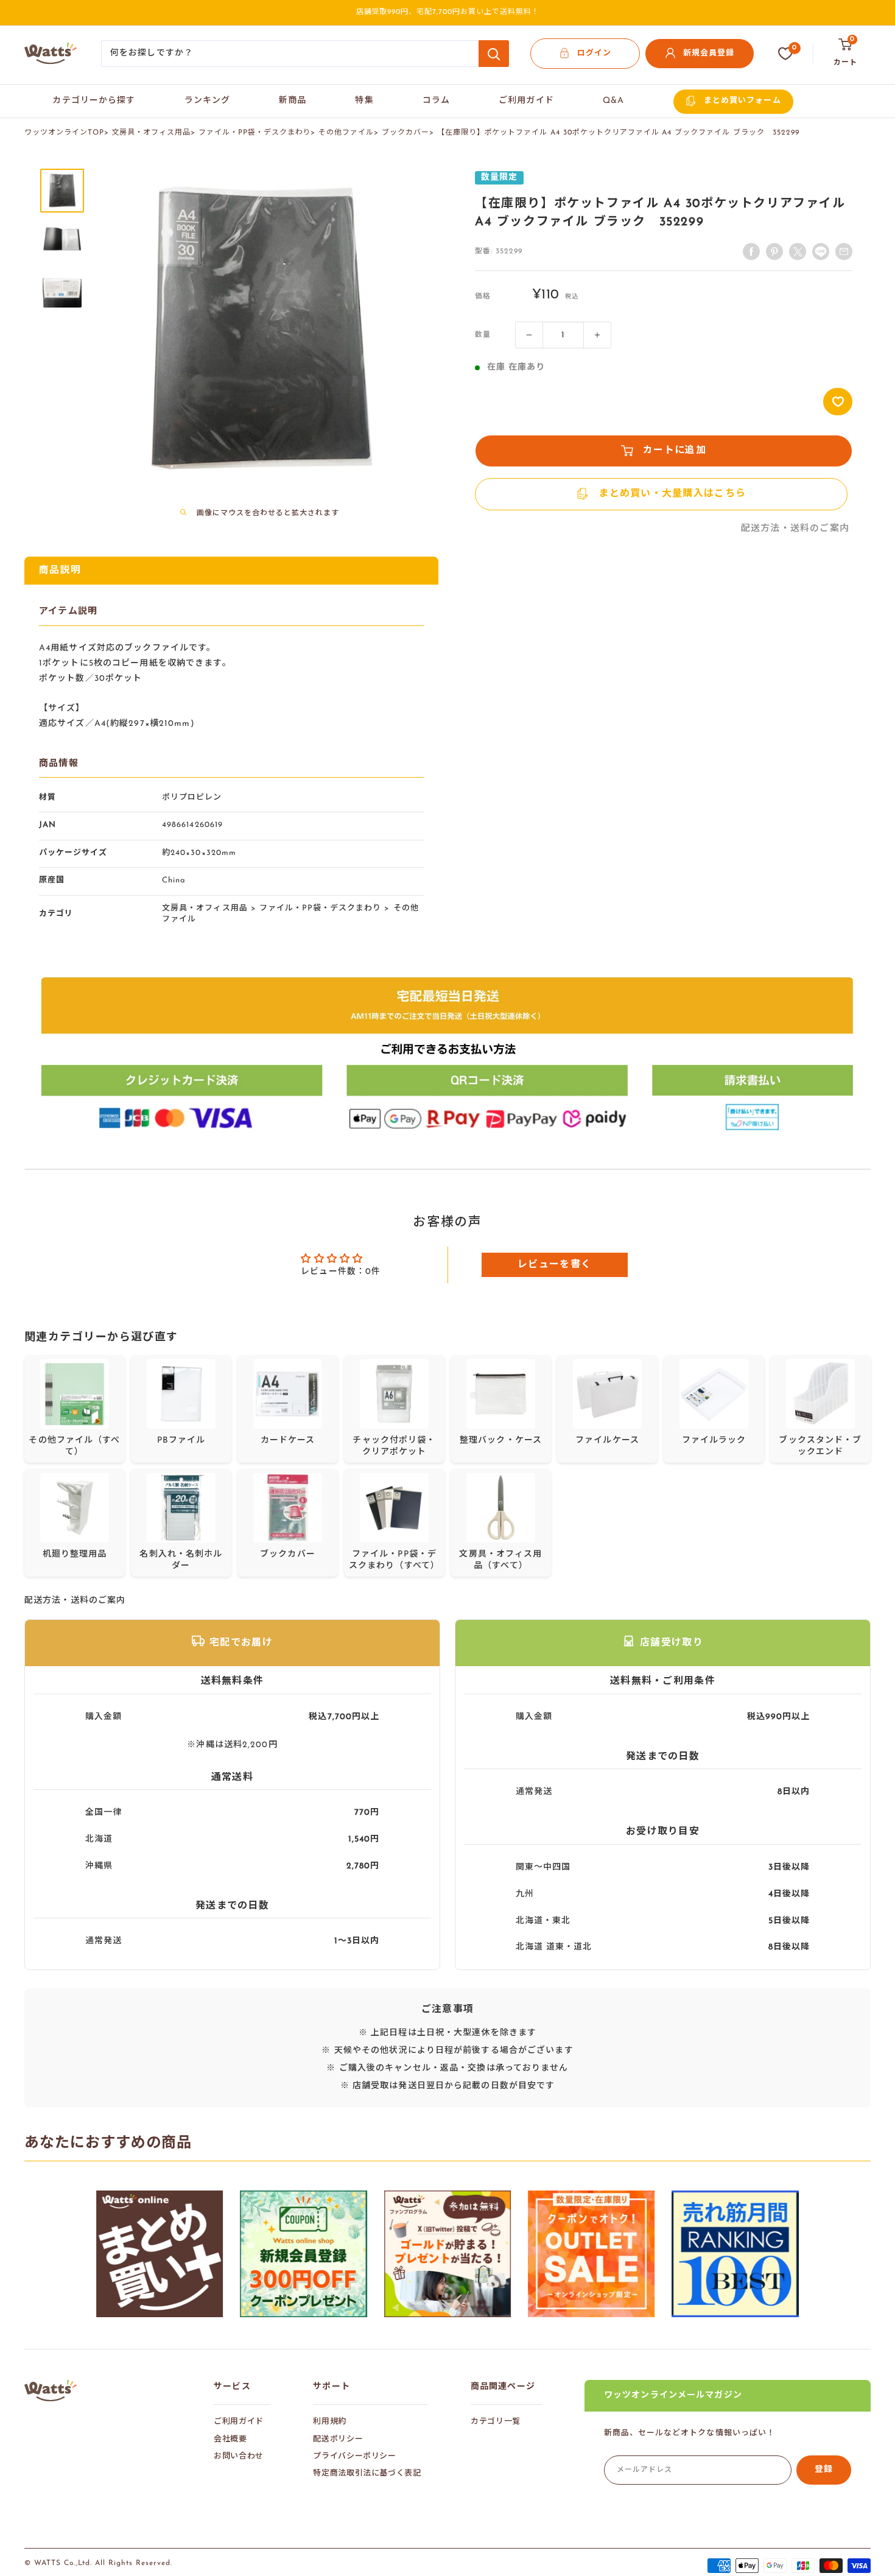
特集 (364, 101)
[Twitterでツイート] (798, 252)
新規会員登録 (709, 53)
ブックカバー (405, 133)
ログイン (594, 53)
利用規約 (330, 2422)
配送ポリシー (338, 2439)
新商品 (293, 101)
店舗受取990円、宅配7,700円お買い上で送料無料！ (448, 12)
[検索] (494, 54)
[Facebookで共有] (751, 252)
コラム (436, 101)
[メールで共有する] (821, 252)
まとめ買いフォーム (742, 101)
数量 (483, 335)
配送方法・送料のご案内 (795, 529)
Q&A (613, 101)
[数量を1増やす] (597, 335)
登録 (824, 2470)
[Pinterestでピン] (774, 252)
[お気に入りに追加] (838, 402)
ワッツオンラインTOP (64, 133)
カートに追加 (675, 451)
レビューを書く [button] (554, 1265)
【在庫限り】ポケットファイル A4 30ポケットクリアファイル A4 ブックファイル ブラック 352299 (618, 133)
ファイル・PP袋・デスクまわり (254, 133)
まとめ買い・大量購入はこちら (672, 494)
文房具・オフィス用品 (152, 133)
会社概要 (230, 2439)
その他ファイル (346, 133)
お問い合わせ (239, 2456)
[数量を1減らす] (529, 335)
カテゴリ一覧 (496, 2422)
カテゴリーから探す (94, 101)
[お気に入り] (785, 54)
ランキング (208, 101)
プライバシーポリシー (355, 2456)
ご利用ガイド (526, 101)
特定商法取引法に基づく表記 (367, 2473)
